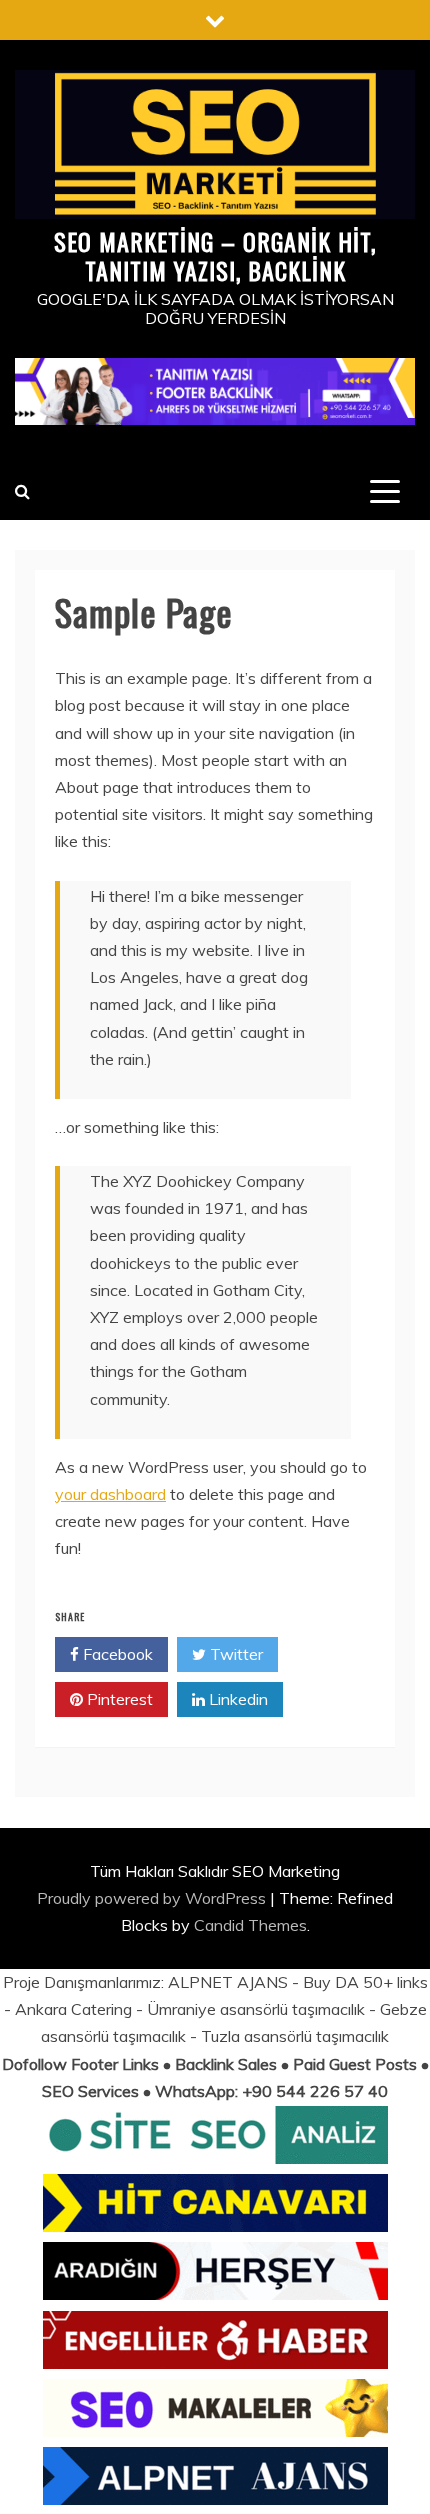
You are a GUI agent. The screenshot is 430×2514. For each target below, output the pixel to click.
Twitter (234, 1654)
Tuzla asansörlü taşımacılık (295, 2036)
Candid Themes (250, 1925)
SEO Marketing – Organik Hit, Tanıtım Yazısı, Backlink (215, 255)
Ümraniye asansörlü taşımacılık (256, 2009)
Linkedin (236, 1699)
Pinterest (118, 1699)
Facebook (116, 1654)
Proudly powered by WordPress (153, 1898)
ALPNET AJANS (228, 1982)
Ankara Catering (73, 2009)
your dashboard (110, 1494)
